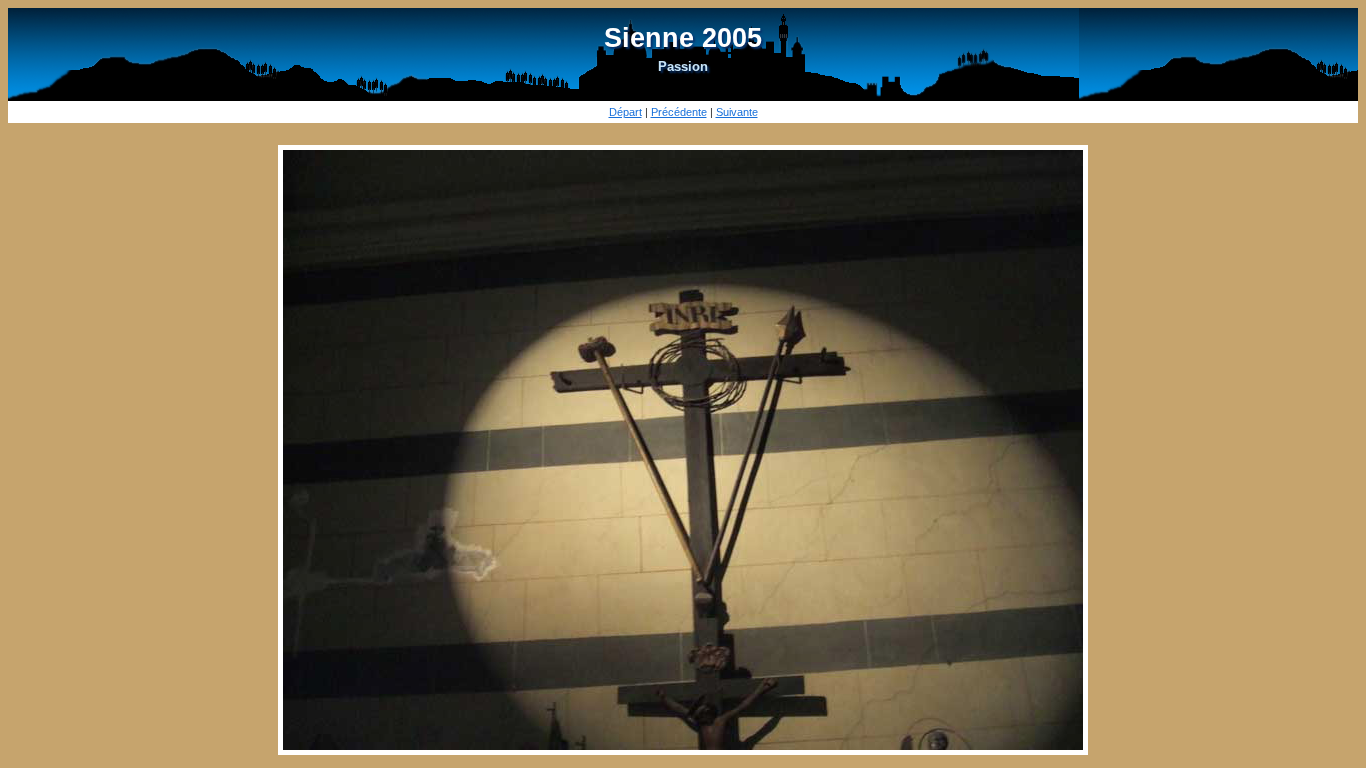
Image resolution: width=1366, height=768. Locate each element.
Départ (625, 112)
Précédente (679, 112)
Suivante (737, 112)
